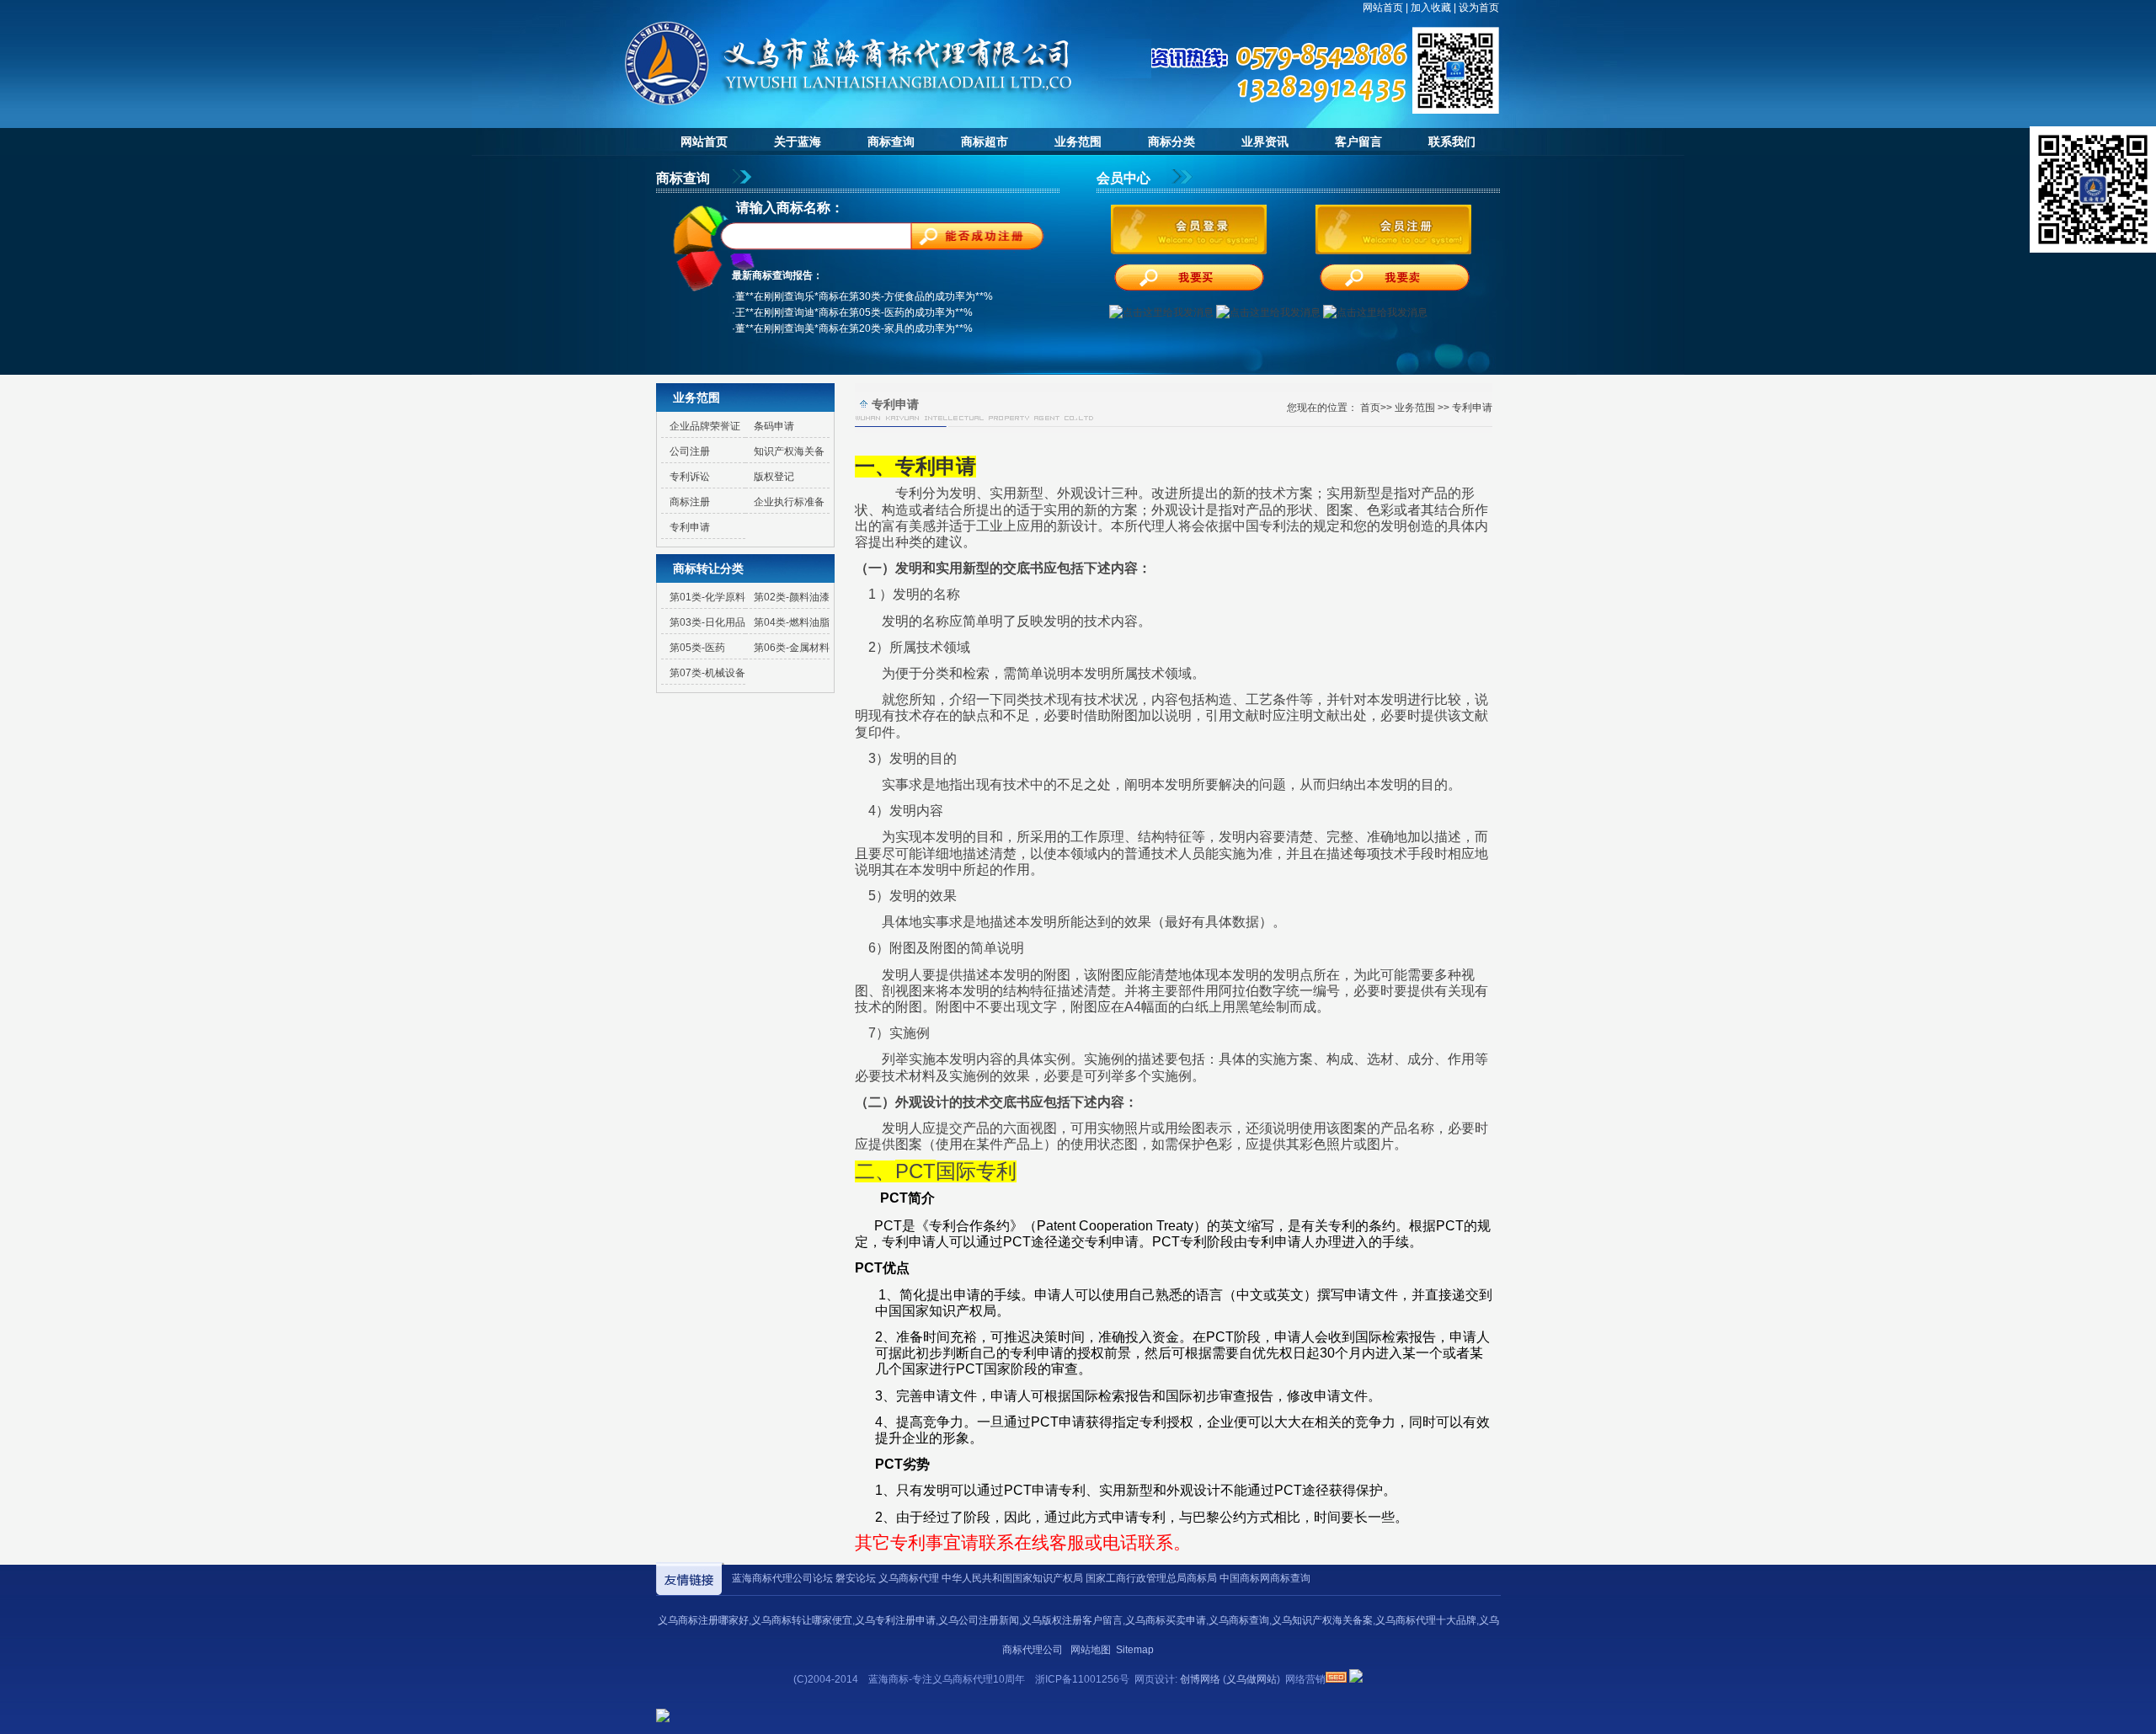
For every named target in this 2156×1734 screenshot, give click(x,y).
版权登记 (774, 477)
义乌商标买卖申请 (1166, 1620)
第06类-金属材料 (792, 648)
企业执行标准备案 (785, 505)
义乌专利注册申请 (895, 1620)
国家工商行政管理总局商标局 (1151, 1578)
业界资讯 (1265, 141)
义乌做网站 (1251, 1679)
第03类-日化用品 (707, 622)
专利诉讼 (690, 477)
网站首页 (1383, 8)
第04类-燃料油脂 (792, 622)
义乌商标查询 (1239, 1620)
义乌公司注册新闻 (979, 1620)
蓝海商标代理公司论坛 (782, 1578)
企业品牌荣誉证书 (701, 429)
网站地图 (1091, 1650)
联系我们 (1452, 141)
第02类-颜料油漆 (792, 597)
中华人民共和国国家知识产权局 (1012, 1578)
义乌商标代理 (909, 1578)
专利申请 (690, 527)
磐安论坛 (856, 1578)
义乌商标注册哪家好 (703, 1620)
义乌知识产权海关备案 (1322, 1620)
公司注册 (690, 451)
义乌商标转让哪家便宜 (802, 1620)
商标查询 (891, 141)
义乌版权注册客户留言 (1072, 1620)
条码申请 (774, 426)
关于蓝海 (798, 141)
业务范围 (1078, 141)
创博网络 (1200, 1679)
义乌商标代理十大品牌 (1426, 1620)
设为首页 (1479, 8)
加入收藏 (1431, 8)
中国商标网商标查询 (1265, 1578)
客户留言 (1358, 141)
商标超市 (985, 141)
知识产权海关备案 (785, 454)
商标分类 (1171, 141)
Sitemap (1135, 1650)
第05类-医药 (697, 648)
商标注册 (690, 502)
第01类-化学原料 (707, 597)
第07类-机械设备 (707, 673)
